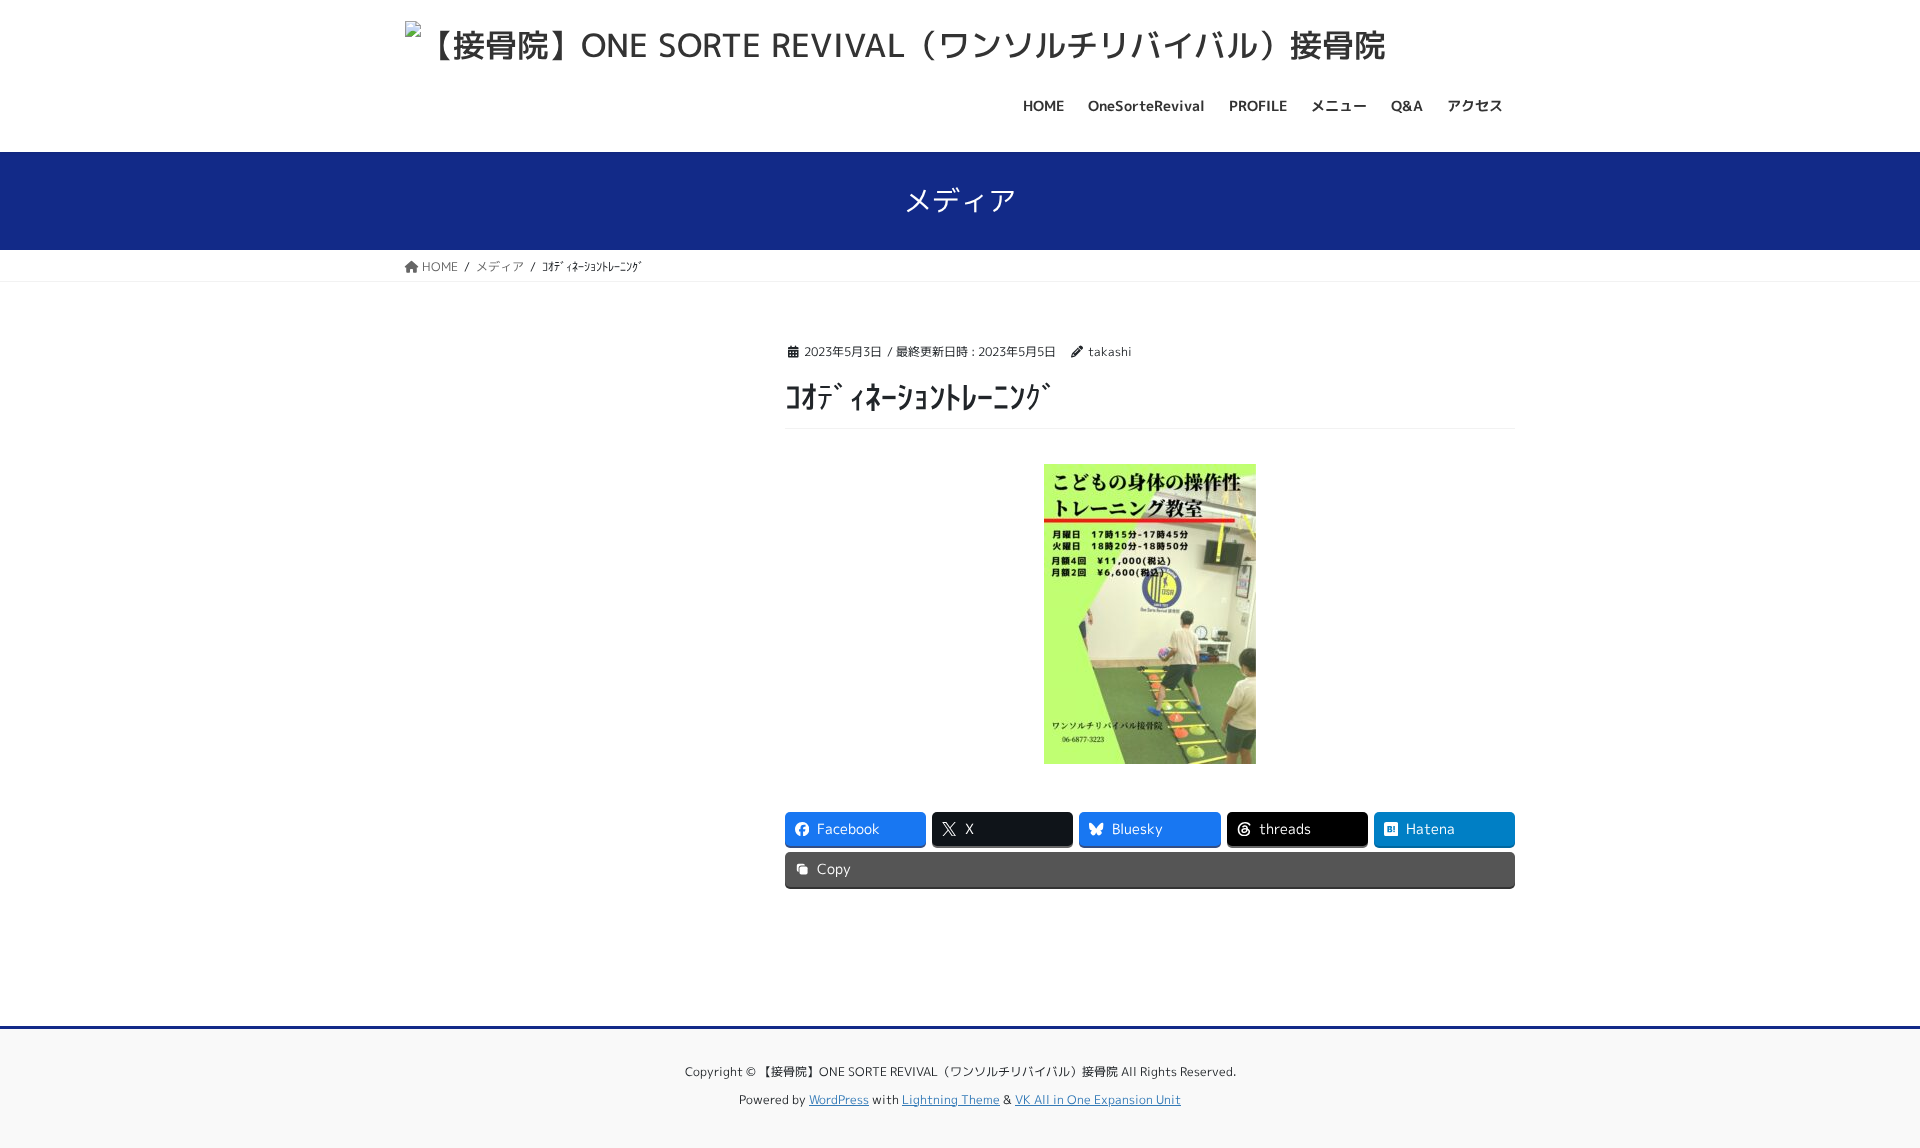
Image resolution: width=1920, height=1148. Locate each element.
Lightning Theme (951, 1099)
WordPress (839, 1099)
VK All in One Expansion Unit (1098, 1099)
